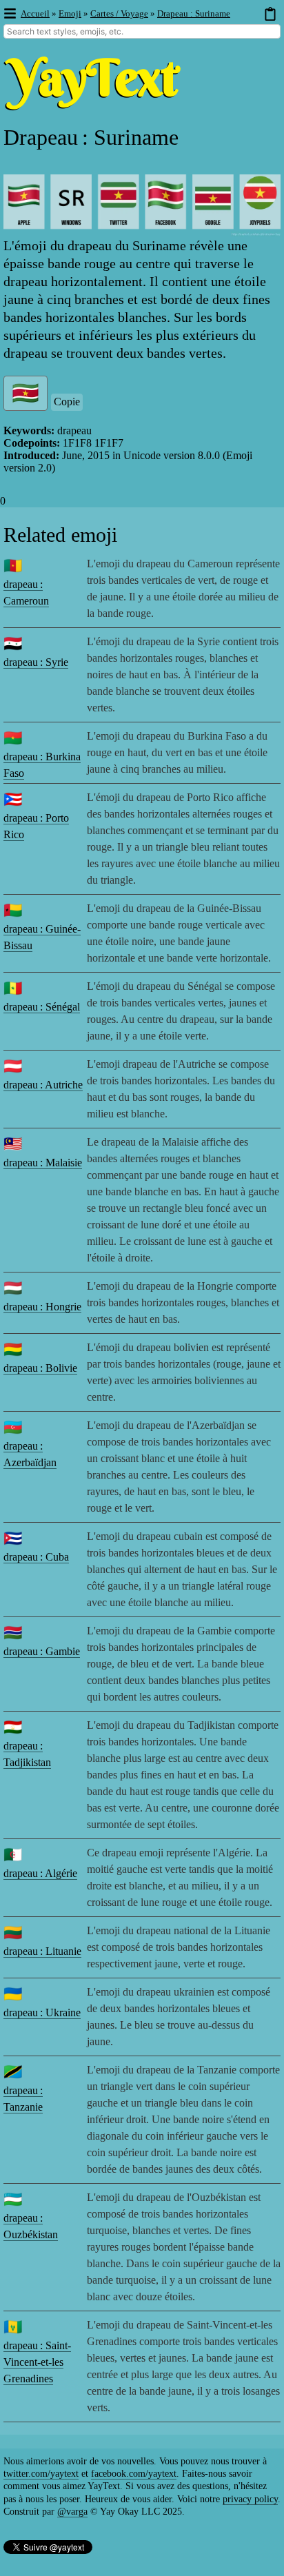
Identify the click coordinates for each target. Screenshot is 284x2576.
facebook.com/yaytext (134, 2474)
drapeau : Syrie (36, 662)
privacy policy (250, 2499)
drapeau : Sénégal (42, 1007)
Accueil (35, 13)
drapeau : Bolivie (40, 1368)
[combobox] (142, 31)
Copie (67, 402)
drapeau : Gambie (42, 1651)
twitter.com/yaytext (41, 2474)
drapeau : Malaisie (43, 1163)
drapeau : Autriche (43, 1085)
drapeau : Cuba (36, 1557)
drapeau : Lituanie (42, 1951)
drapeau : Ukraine (42, 2012)
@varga (72, 2512)
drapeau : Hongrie (42, 1307)
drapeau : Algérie (40, 1873)
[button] (9, 14)
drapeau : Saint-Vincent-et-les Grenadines (37, 2362)
